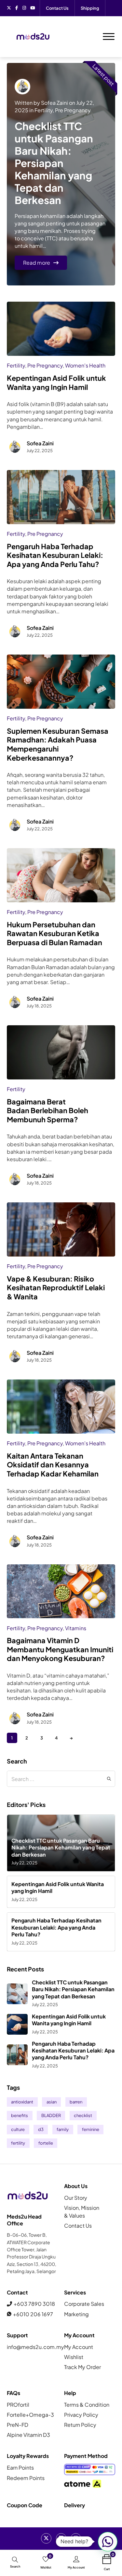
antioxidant (22, 2102)
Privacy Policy (81, 2415)
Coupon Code (25, 2505)
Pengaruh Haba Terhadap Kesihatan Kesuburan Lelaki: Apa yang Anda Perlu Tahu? (55, 555)
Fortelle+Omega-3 (30, 2415)
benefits (20, 2115)
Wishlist (74, 2357)
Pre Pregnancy (73, 110)
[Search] (109, 1779)
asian (52, 2102)
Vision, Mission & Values (82, 2211)
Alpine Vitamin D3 (28, 2435)
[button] (108, 2542)
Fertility (44, 110)
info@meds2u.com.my (33, 2347)
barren (76, 2102)
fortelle (46, 2143)
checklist (83, 2115)
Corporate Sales (84, 2304)
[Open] (109, 37)
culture (18, 2129)
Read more (37, 263)
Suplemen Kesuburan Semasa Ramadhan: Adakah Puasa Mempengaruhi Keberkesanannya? (58, 744)
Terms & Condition (87, 2405)
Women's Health (85, 365)
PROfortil (18, 2405)
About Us (76, 2186)
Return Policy (80, 2425)
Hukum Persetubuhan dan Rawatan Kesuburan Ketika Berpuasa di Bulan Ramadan (54, 933)
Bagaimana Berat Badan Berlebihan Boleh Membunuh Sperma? (47, 1111)
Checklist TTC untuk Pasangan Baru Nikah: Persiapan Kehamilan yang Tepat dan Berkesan (54, 163)
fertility (18, 2143)
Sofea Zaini (54, 103)
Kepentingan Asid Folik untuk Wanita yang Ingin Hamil (56, 383)
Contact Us (57, 8)
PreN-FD (18, 2425)
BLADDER (51, 2115)
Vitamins (76, 1628)
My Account (79, 2347)
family (63, 2129)
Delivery (75, 2505)
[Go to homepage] (33, 37)
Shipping (90, 8)
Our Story (76, 2198)
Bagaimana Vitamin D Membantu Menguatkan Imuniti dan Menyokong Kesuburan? (60, 1649)
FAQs (14, 2393)
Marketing (76, 2314)
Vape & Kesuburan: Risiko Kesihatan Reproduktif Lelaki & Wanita (56, 1288)
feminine (91, 2129)
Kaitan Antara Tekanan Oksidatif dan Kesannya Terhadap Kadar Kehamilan (53, 1465)
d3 (41, 2129)
